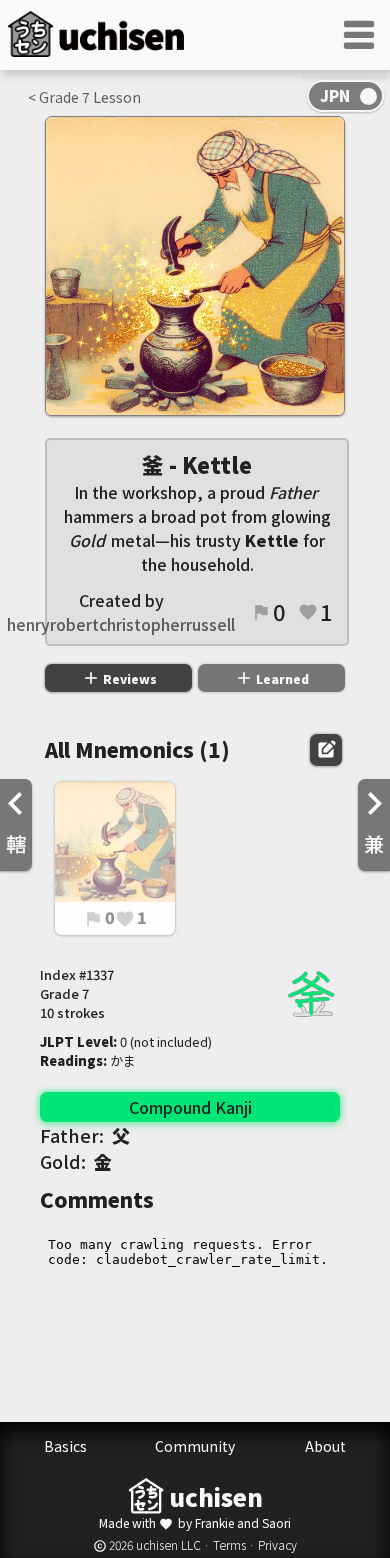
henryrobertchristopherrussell (121, 624)
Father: (85, 1135)
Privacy (277, 1544)
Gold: (76, 1161)
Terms (229, 1544)
